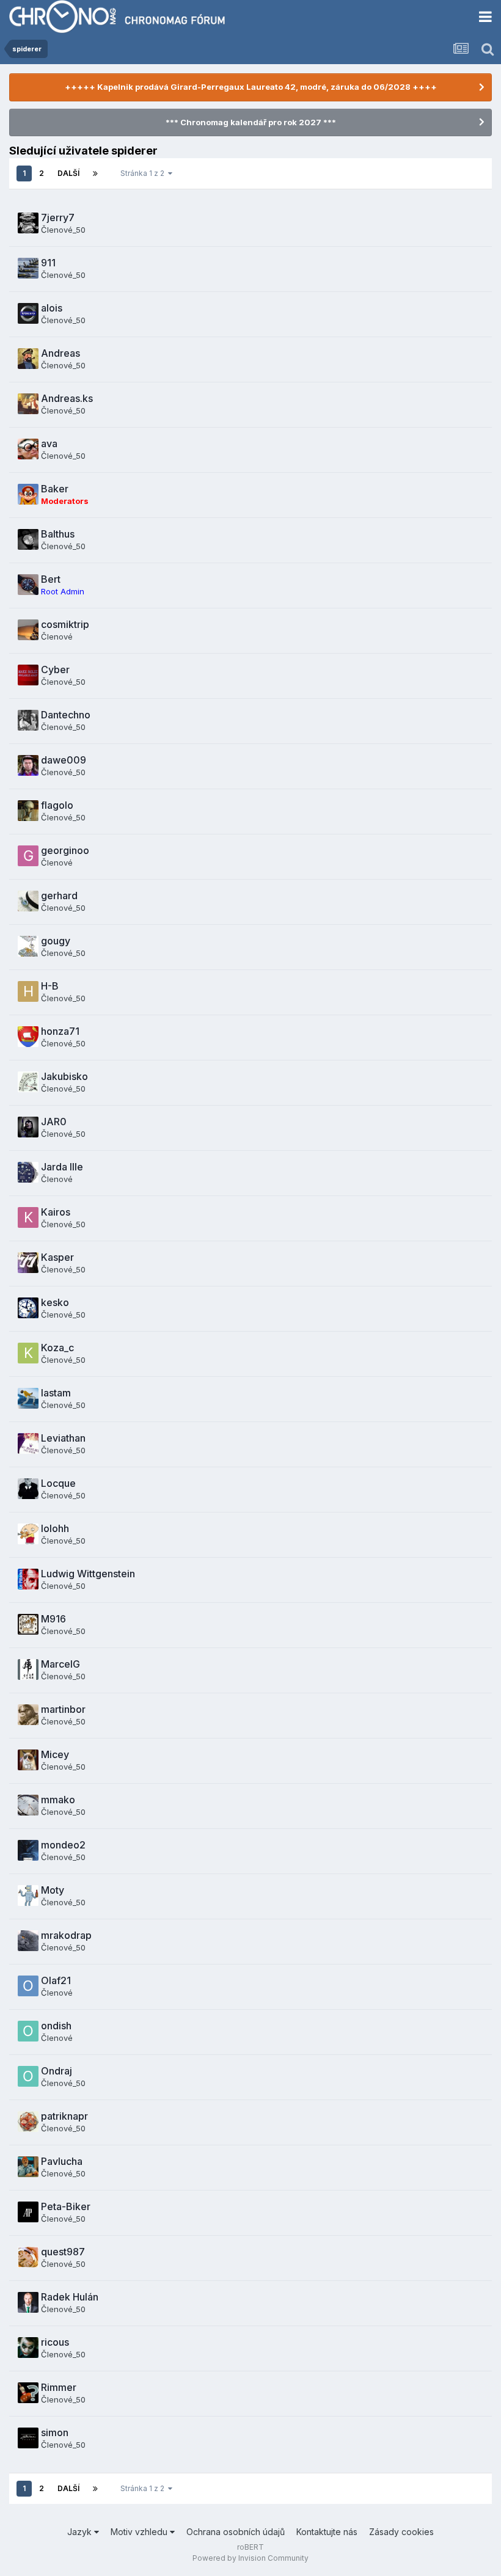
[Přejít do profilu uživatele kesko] (28, 1308)
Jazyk (81, 2532)
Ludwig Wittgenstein (88, 1574)
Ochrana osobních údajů (236, 2532)
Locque (58, 1483)
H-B (50, 986)
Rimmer (59, 2387)
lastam (56, 1393)
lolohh (55, 1528)
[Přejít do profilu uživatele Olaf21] (28, 1986)
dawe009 (64, 760)
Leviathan (63, 1438)
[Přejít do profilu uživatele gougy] (28, 946)
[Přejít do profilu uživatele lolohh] (28, 1534)
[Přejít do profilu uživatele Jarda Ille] (28, 1172)
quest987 (63, 2252)
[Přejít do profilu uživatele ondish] (28, 2031)
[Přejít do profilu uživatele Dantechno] (28, 720)
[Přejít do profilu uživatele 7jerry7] (28, 223)
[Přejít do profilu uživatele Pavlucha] (28, 2167)
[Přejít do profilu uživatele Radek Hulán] (28, 2302)
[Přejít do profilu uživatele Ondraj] (28, 2076)
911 (48, 263)
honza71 (60, 1031)
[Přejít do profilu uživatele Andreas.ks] (28, 404)
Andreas (60, 353)
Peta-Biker (66, 2206)
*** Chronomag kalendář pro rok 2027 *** (251, 122)
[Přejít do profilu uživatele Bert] (28, 585)
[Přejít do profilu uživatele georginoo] (28, 856)
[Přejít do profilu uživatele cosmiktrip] (28, 630)
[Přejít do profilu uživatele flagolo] (28, 811)
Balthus (58, 534)
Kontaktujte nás (327, 2532)
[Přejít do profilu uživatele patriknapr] (28, 2122)
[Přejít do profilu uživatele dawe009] (28, 765)
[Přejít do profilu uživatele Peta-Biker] (28, 2212)
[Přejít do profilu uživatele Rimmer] (28, 2393)
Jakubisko (64, 1076)
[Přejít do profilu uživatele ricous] (28, 2348)
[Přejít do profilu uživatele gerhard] (28, 901)
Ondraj (57, 2071)
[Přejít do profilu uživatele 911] (28, 268)
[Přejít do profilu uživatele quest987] (28, 2257)
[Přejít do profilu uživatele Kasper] (28, 1263)
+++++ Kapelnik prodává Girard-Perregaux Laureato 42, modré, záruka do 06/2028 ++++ (251, 87)
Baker (55, 489)
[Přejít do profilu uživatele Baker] (28, 494)
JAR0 (54, 1122)
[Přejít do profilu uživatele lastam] (28, 1398)
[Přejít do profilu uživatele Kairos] (28, 1217)
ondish (56, 2026)
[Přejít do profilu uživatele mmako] (28, 1805)
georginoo (65, 850)
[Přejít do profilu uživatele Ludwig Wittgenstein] (28, 1579)
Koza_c (57, 1348)
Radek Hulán (70, 2297)
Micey (55, 1754)
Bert (51, 579)
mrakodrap (66, 1935)
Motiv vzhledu (140, 2532)
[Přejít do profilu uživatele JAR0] (28, 1127)
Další (68, 173)
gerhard (59, 896)
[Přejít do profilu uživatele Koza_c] (28, 1353)
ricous (55, 2342)
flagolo (57, 805)
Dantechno (66, 715)
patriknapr (64, 2116)
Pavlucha (62, 2161)
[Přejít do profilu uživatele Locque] (28, 1489)
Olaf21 (56, 1980)
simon (55, 2432)
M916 (53, 1619)
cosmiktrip (65, 624)
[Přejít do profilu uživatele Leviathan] (28, 1443)
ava (49, 443)
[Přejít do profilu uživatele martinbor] (28, 1715)
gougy (56, 941)
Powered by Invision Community (250, 2558)
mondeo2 (63, 1845)
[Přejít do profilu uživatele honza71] (28, 1037)
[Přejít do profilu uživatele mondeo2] (28, 1850)
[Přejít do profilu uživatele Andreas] (28, 359)
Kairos (56, 1212)
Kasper (57, 1257)
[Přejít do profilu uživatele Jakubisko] (28, 1082)
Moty (53, 1890)
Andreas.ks (67, 398)
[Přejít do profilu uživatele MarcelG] (28, 1669)
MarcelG (60, 1664)
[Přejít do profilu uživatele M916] (28, 1624)
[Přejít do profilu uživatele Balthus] (28, 539)
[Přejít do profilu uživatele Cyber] (28, 675)
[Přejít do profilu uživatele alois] (28, 313)
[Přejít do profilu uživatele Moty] (28, 1896)
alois (52, 308)
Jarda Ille (62, 1167)
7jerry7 (58, 217)
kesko (55, 1302)
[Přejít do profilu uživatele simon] (28, 2438)
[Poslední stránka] (95, 173)
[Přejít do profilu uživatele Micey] (28, 1760)
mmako (58, 1800)
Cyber (55, 670)
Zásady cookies (401, 2532)
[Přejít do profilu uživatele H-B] (28, 991)
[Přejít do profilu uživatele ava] (28, 449)
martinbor (63, 1709)
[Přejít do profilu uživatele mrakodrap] (28, 1941)
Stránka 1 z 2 (144, 173)
